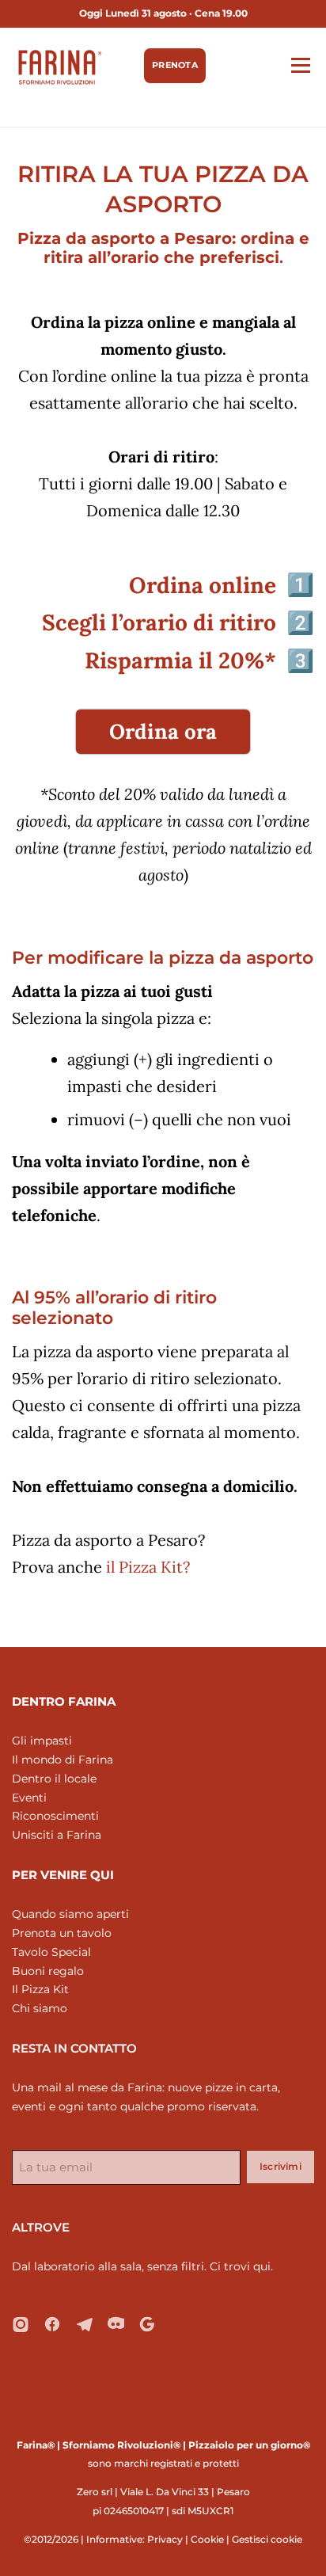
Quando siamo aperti (70, 1914)
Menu (300, 65)
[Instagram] (21, 2324)
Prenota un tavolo (62, 1933)
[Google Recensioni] (147, 2324)
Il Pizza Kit (40, 1989)
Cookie (207, 2539)
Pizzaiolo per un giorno (246, 2445)
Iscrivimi (281, 2166)
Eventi (29, 1798)
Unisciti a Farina (57, 1835)
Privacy (165, 2539)
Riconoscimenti (55, 1816)
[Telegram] (84, 2324)
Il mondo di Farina (63, 1760)
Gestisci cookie (267, 2539)
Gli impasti (42, 1741)
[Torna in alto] (163, 2408)
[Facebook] (52, 2324)
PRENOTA (175, 65)
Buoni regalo (48, 1971)
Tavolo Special (51, 1952)
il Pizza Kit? (148, 1567)
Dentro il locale (54, 1779)
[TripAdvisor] (116, 2324)
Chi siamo (40, 2008)
